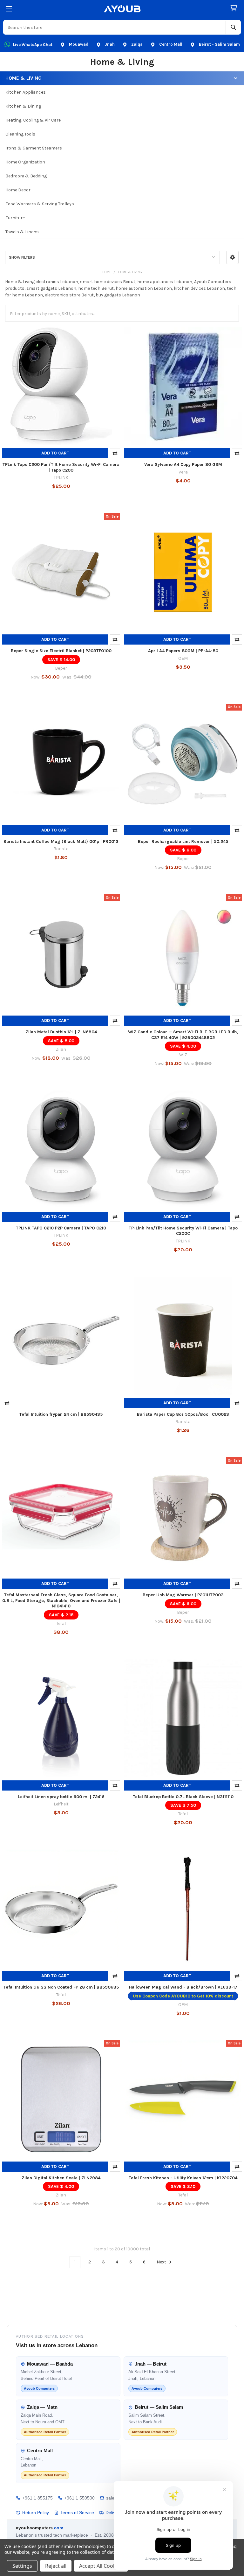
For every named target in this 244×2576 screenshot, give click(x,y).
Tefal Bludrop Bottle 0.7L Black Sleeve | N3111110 (183, 1797)
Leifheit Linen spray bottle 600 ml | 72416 (61, 1797)
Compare (115, 453)
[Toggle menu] (9, 9)
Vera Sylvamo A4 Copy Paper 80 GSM (183, 464)
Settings (22, 2566)
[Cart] (235, 8)
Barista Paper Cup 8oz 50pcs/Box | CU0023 (183, 1414)
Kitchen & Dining (23, 106)
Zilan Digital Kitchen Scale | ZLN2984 (61, 2178)
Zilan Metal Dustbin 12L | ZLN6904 (61, 1032)
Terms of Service (77, 2513)
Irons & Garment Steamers (34, 148)
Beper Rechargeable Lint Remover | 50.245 (183, 841)
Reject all (56, 2566)
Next (162, 2262)
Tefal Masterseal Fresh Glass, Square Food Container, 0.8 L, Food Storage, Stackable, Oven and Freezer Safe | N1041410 (61, 1600)
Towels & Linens (22, 232)
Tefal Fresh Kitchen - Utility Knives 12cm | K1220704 (183, 2178)
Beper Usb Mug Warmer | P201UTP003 (183, 1595)
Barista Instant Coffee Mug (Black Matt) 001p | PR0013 (61, 841)
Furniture (15, 218)
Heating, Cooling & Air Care (33, 120)
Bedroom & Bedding (26, 176)
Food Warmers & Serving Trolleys (40, 204)
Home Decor (18, 190)
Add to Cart (55, 453)
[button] (232, 257)
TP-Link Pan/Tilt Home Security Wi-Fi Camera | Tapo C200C (183, 1231)
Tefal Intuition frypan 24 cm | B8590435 (61, 1414)
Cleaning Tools (20, 134)
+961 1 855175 (37, 2498)
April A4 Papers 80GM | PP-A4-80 (183, 651)
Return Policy (36, 2513)
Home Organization (25, 162)
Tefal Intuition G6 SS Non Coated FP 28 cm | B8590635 (61, 1987)
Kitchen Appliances (26, 92)
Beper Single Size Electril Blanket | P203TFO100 (61, 651)
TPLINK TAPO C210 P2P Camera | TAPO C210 (61, 1228)
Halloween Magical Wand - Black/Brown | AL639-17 (183, 1987)
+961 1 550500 (79, 2498)
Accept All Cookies (101, 2566)
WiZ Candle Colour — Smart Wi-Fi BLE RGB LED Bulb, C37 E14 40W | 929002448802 (183, 1035)
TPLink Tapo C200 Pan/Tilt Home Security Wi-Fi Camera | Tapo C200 (61, 467)
